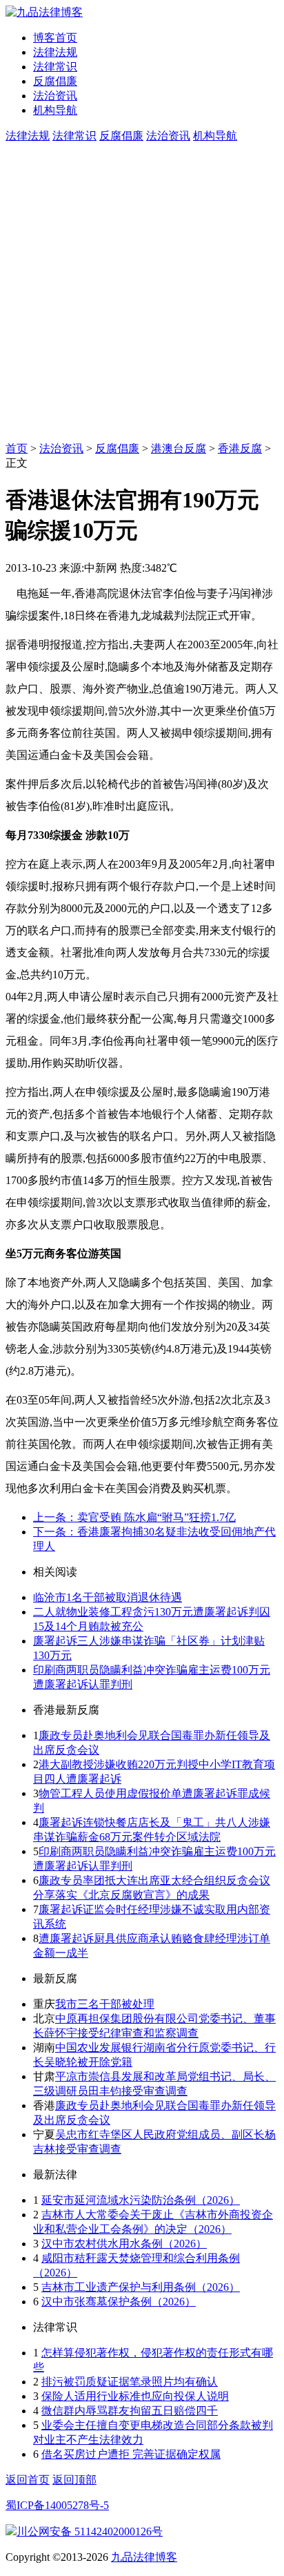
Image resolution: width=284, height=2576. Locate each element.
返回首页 (28, 2480)
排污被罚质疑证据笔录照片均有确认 (130, 2382)
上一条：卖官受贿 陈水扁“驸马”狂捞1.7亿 (134, 1517)
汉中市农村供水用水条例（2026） (124, 2244)
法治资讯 (55, 96)
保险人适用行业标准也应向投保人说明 (135, 2396)
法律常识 (55, 67)
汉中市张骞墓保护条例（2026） (119, 2302)
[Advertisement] (142, 293)
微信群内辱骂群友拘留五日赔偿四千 (130, 2411)
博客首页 (55, 38)
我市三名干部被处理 (105, 2004)
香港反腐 (240, 448)
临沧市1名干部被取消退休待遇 (108, 1597)
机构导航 (55, 110)
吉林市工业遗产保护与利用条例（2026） (141, 2287)
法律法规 (55, 52)
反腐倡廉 (55, 81)
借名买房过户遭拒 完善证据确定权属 (131, 2454)
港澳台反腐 (179, 448)
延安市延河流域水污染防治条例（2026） (141, 2200)
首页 (17, 448)
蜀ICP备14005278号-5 (57, 2505)
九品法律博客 (144, 2557)
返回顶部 (74, 2480)
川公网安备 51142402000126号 (90, 2531)
